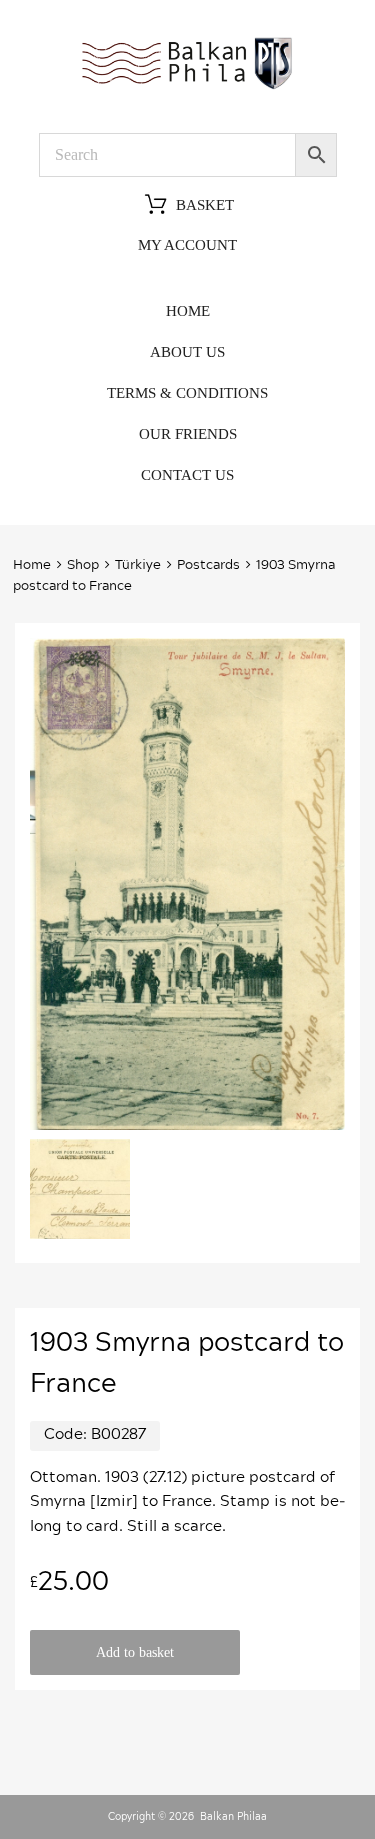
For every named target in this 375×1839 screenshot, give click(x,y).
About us (187, 352)
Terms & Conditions (187, 393)
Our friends (188, 434)
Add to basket (135, 1652)
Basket (205, 205)
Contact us (187, 475)
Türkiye (138, 565)
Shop (83, 565)
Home (188, 311)
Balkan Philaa (233, 1817)
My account (187, 245)
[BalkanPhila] (188, 88)
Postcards (208, 565)
